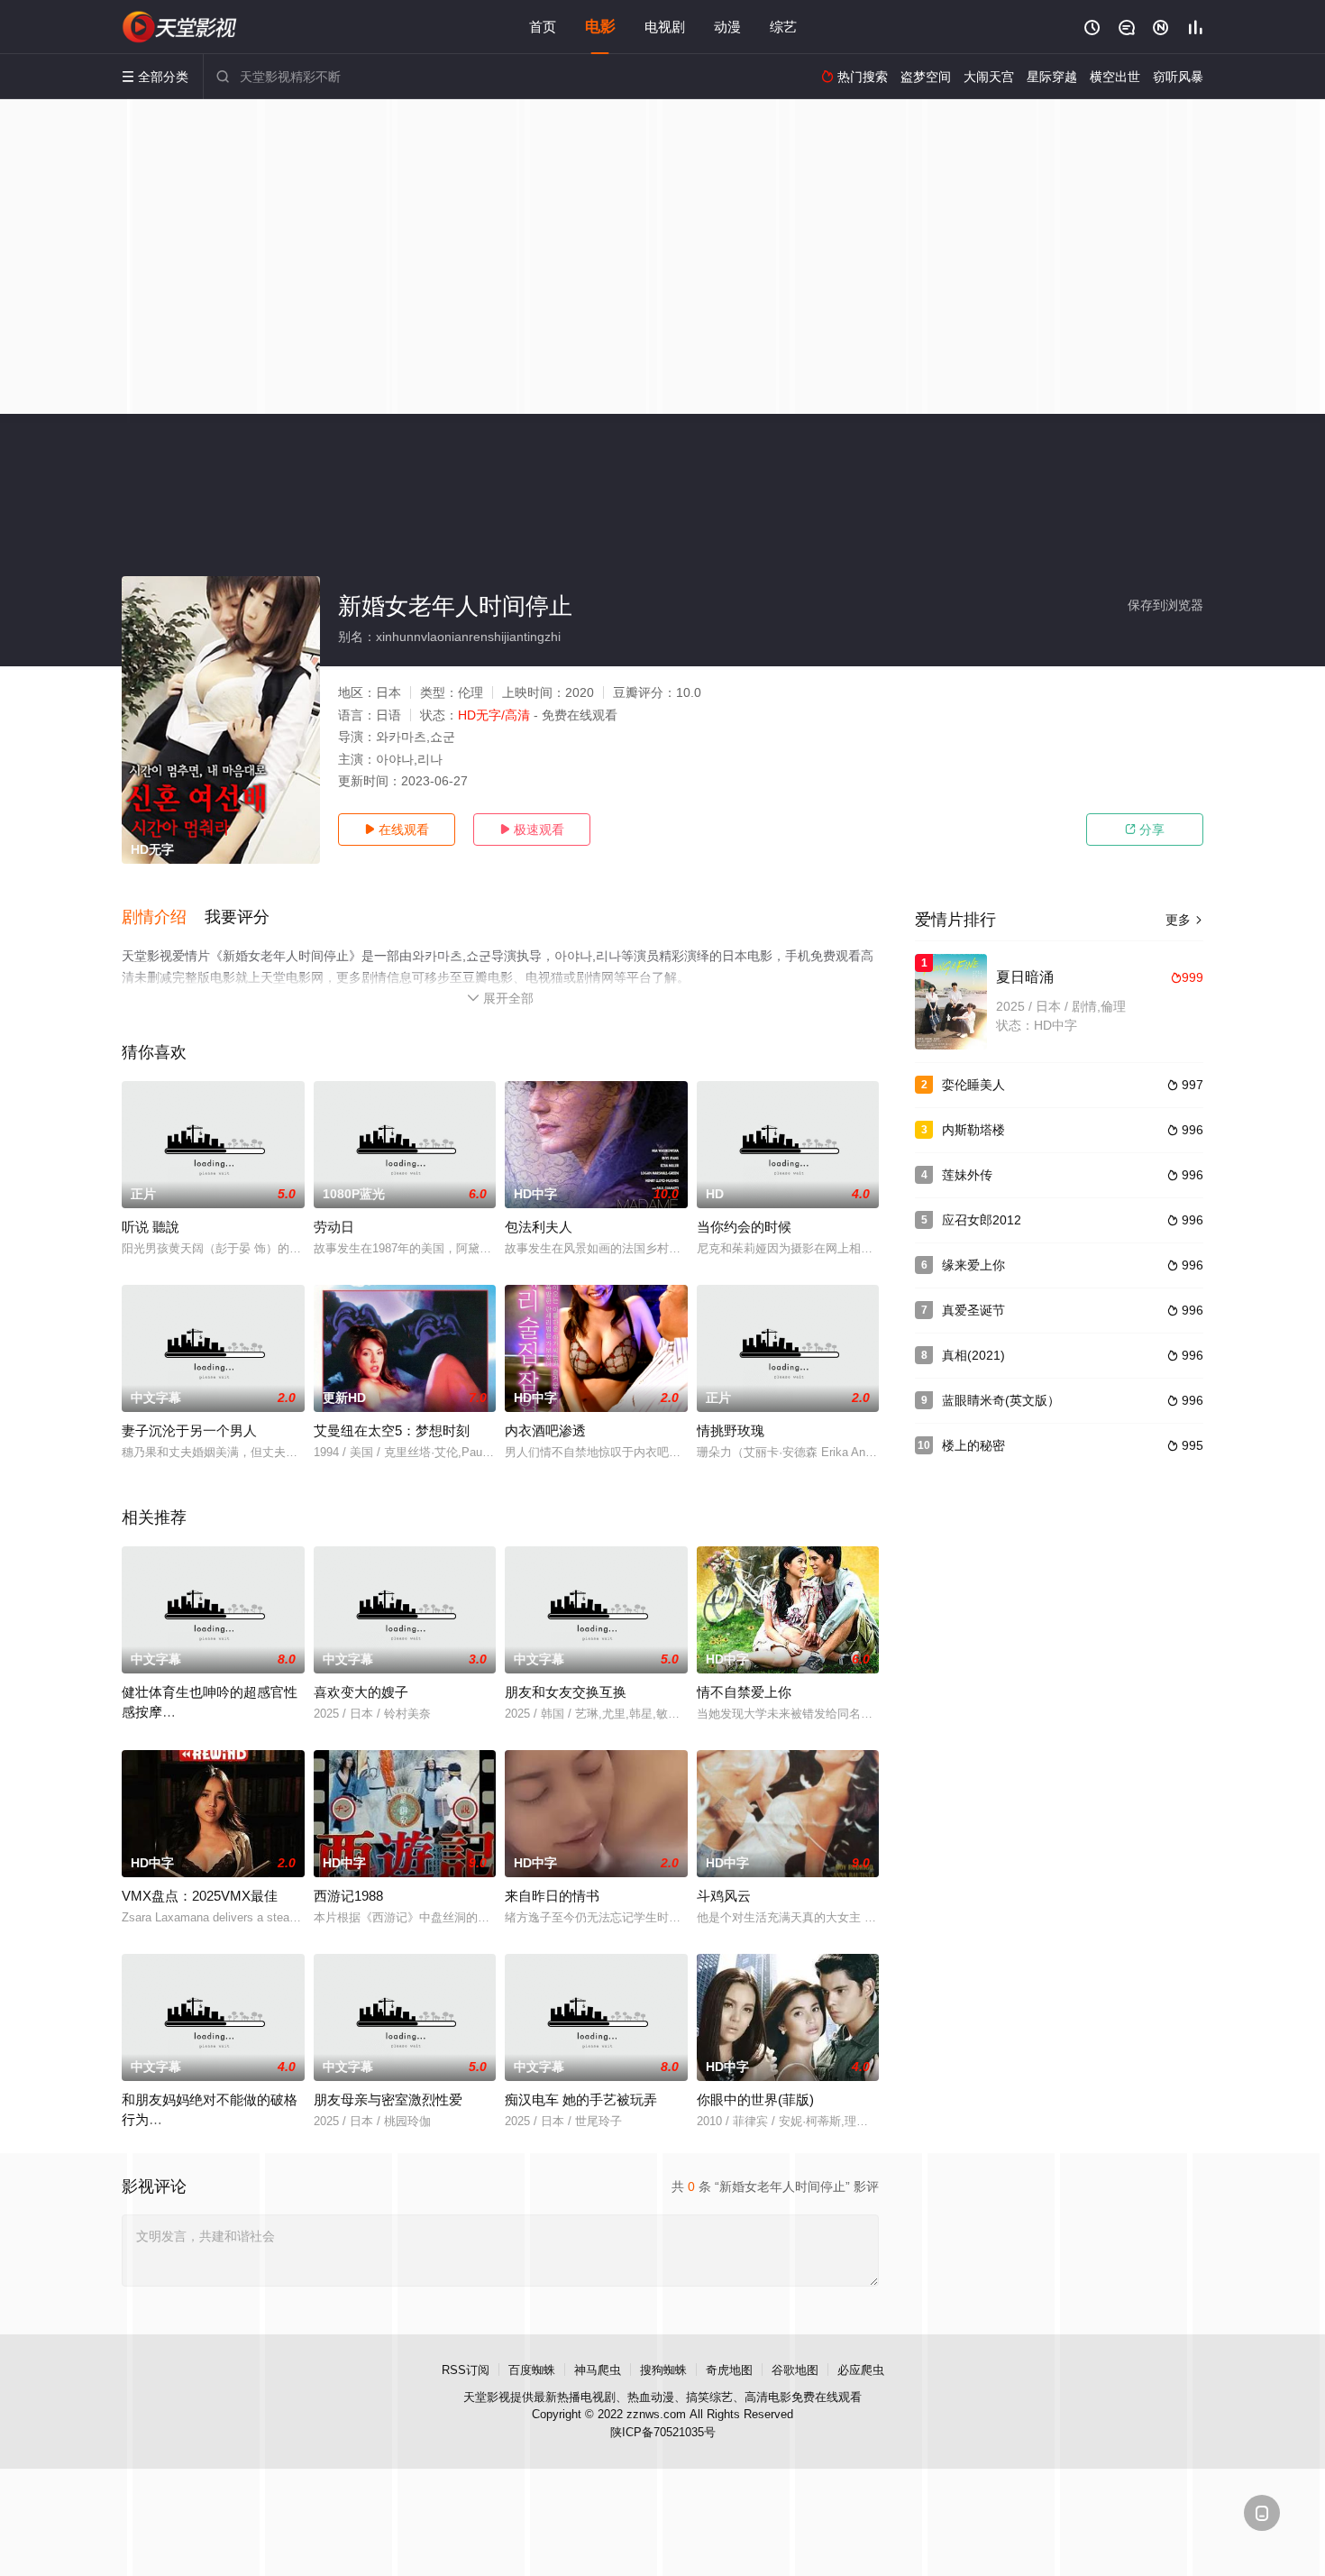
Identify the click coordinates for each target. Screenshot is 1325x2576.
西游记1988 (348, 1896)
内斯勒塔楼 (973, 1130)
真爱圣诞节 (973, 1310)
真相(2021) (973, 1355)
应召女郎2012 (982, 1220)
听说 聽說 (151, 1227)
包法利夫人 (539, 1227)
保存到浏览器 (1165, 605)
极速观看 (532, 830)
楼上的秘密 (973, 1445)
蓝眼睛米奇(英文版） (1001, 1400)
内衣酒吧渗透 (545, 1430)
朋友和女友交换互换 (566, 1692)
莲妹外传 (967, 1175)
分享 (1145, 830)
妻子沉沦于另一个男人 (189, 1430)
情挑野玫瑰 (731, 1430)
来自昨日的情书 (552, 1896)
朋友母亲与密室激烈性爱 (388, 2099)
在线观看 (397, 830)
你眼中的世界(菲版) (755, 2099)
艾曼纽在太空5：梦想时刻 (392, 1430)
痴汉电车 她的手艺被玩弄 (581, 2099)
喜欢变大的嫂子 (361, 1692)
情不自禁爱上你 (744, 1692)
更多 (1184, 920)
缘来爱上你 (973, 1265)
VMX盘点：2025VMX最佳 (200, 1896)
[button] (163, 918)
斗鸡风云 (724, 1896)
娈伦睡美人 (973, 1085)
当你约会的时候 (744, 1227)
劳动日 (334, 1227)
